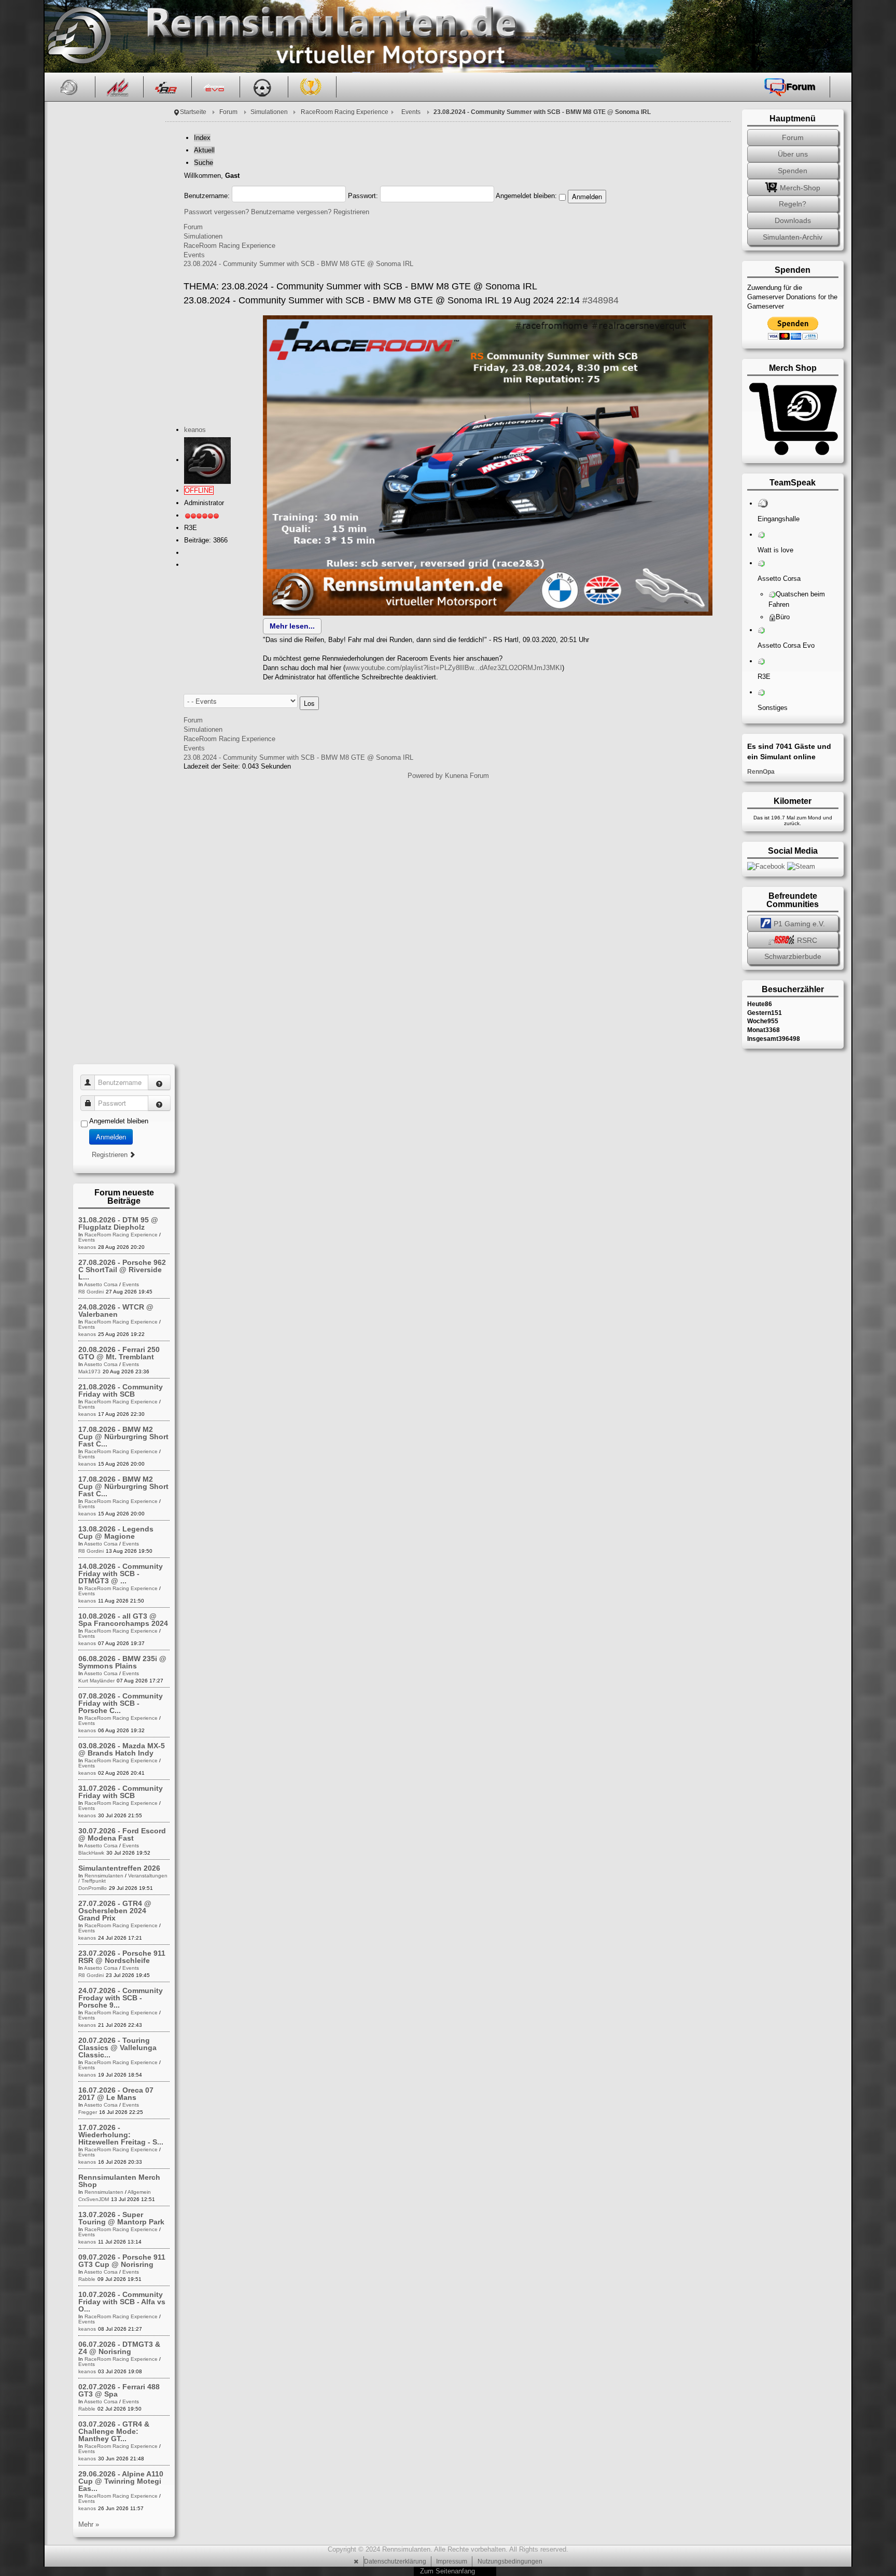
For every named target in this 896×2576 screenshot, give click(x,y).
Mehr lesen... (292, 626)
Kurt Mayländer (96, 1681)
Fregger (88, 2112)
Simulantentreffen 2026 (119, 1868)
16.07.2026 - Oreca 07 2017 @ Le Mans (116, 2094)
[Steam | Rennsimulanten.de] (801, 866)
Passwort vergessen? (216, 212)
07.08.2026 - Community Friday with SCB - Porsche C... (121, 1703)
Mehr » (89, 2524)
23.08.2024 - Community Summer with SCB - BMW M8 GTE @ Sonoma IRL (298, 264)
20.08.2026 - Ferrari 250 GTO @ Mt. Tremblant (119, 1353)
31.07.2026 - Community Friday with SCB (121, 1792)
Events (411, 112)
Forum (228, 112)
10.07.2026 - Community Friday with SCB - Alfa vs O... (122, 2302)
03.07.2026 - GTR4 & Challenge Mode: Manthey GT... (114, 2431)
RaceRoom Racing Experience (345, 112)
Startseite (193, 112)
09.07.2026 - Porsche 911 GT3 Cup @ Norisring (122, 2261)
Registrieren (351, 212)
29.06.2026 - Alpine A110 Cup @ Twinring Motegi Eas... (121, 2481)
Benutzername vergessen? (291, 212)
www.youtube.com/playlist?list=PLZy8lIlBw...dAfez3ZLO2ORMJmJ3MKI (454, 668)
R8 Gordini (91, 1292)
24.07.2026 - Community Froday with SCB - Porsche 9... (121, 1998)
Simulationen (269, 112)
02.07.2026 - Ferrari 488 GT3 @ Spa (119, 2390)
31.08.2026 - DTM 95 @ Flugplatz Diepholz (118, 1223)
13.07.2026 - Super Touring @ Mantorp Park (121, 2218)
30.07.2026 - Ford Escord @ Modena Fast (122, 1834)
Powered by (425, 776)
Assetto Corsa (101, 1284)
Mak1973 (89, 1371)
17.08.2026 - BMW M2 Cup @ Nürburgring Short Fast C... (123, 1437)
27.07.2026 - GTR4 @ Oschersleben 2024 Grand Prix (115, 1911)
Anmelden (111, 1137)
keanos (195, 430)
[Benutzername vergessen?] (159, 1082)
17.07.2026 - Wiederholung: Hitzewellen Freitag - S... (121, 2135)
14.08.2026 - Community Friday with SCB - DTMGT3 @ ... (121, 1574)
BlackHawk (91, 1853)
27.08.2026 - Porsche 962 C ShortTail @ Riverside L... (122, 1270)
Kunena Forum (467, 776)
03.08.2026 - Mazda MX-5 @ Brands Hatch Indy (122, 1749)
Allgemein (139, 2192)
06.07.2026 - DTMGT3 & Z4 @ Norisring (119, 2348)
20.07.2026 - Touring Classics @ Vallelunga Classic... (117, 2048)
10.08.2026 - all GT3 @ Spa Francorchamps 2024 (123, 1620)
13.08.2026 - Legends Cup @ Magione (116, 1533)
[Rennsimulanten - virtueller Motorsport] (78, 36)
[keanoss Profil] (207, 460)
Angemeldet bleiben (119, 1121)
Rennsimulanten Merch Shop (119, 2181)
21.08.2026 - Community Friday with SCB (121, 1390)
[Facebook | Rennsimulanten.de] (767, 866)
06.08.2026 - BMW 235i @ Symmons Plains (122, 1662)
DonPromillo (93, 1888)
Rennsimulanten (104, 1876)
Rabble (87, 2279)
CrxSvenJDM (94, 2199)
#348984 (600, 300)
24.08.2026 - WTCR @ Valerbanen (116, 1311)
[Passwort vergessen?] (159, 1103)
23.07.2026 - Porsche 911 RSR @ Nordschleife (122, 1957)
